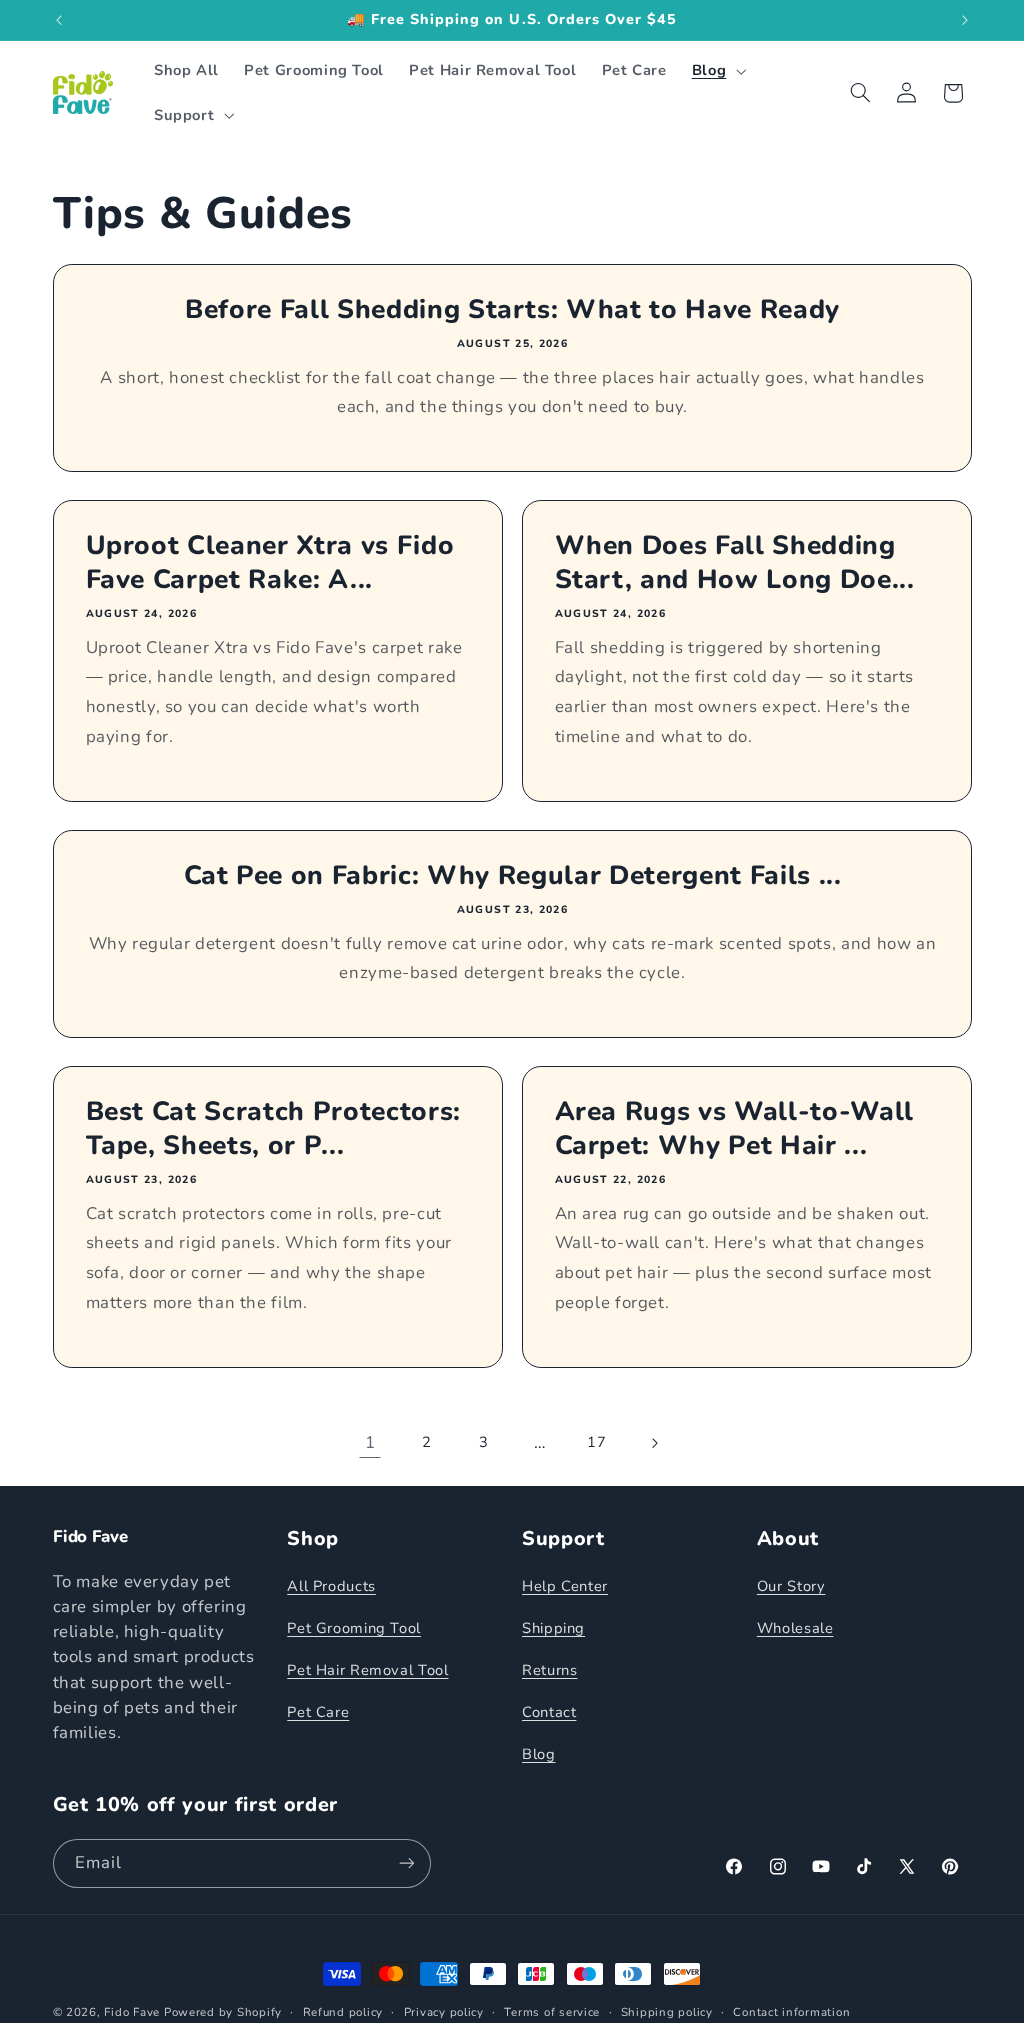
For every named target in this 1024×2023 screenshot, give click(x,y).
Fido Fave (132, 2012)
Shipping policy (667, 2012)
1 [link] (370, 1442)
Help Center (565, 1586)
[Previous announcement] (59, 20)
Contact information (791, 2012)
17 (596, 1442)
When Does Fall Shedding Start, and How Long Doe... (735, 563)
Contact (549, 1712)
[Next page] (654, 1443)
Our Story (791, 1586)
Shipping (553, 1628)
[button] (716, 71)
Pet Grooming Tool (354, 1628)
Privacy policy (444, 2012)
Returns (549, 1670)
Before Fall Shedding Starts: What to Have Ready (511, 310)
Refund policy (343, 2012)
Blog (539, 1754)
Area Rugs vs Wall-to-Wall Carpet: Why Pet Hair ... (735, 1129)
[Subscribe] (406, 1863)
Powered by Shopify (223, 2012)
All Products (331, 1586)
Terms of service (552, 2012)
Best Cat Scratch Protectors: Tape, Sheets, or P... (272, 1129)
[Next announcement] (965, 20)
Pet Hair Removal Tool (367, 1670)
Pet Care (318, 1712)
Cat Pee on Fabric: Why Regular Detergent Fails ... (512, 876)
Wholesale (795, 1628)
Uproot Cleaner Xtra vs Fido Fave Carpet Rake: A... (269, 563)
